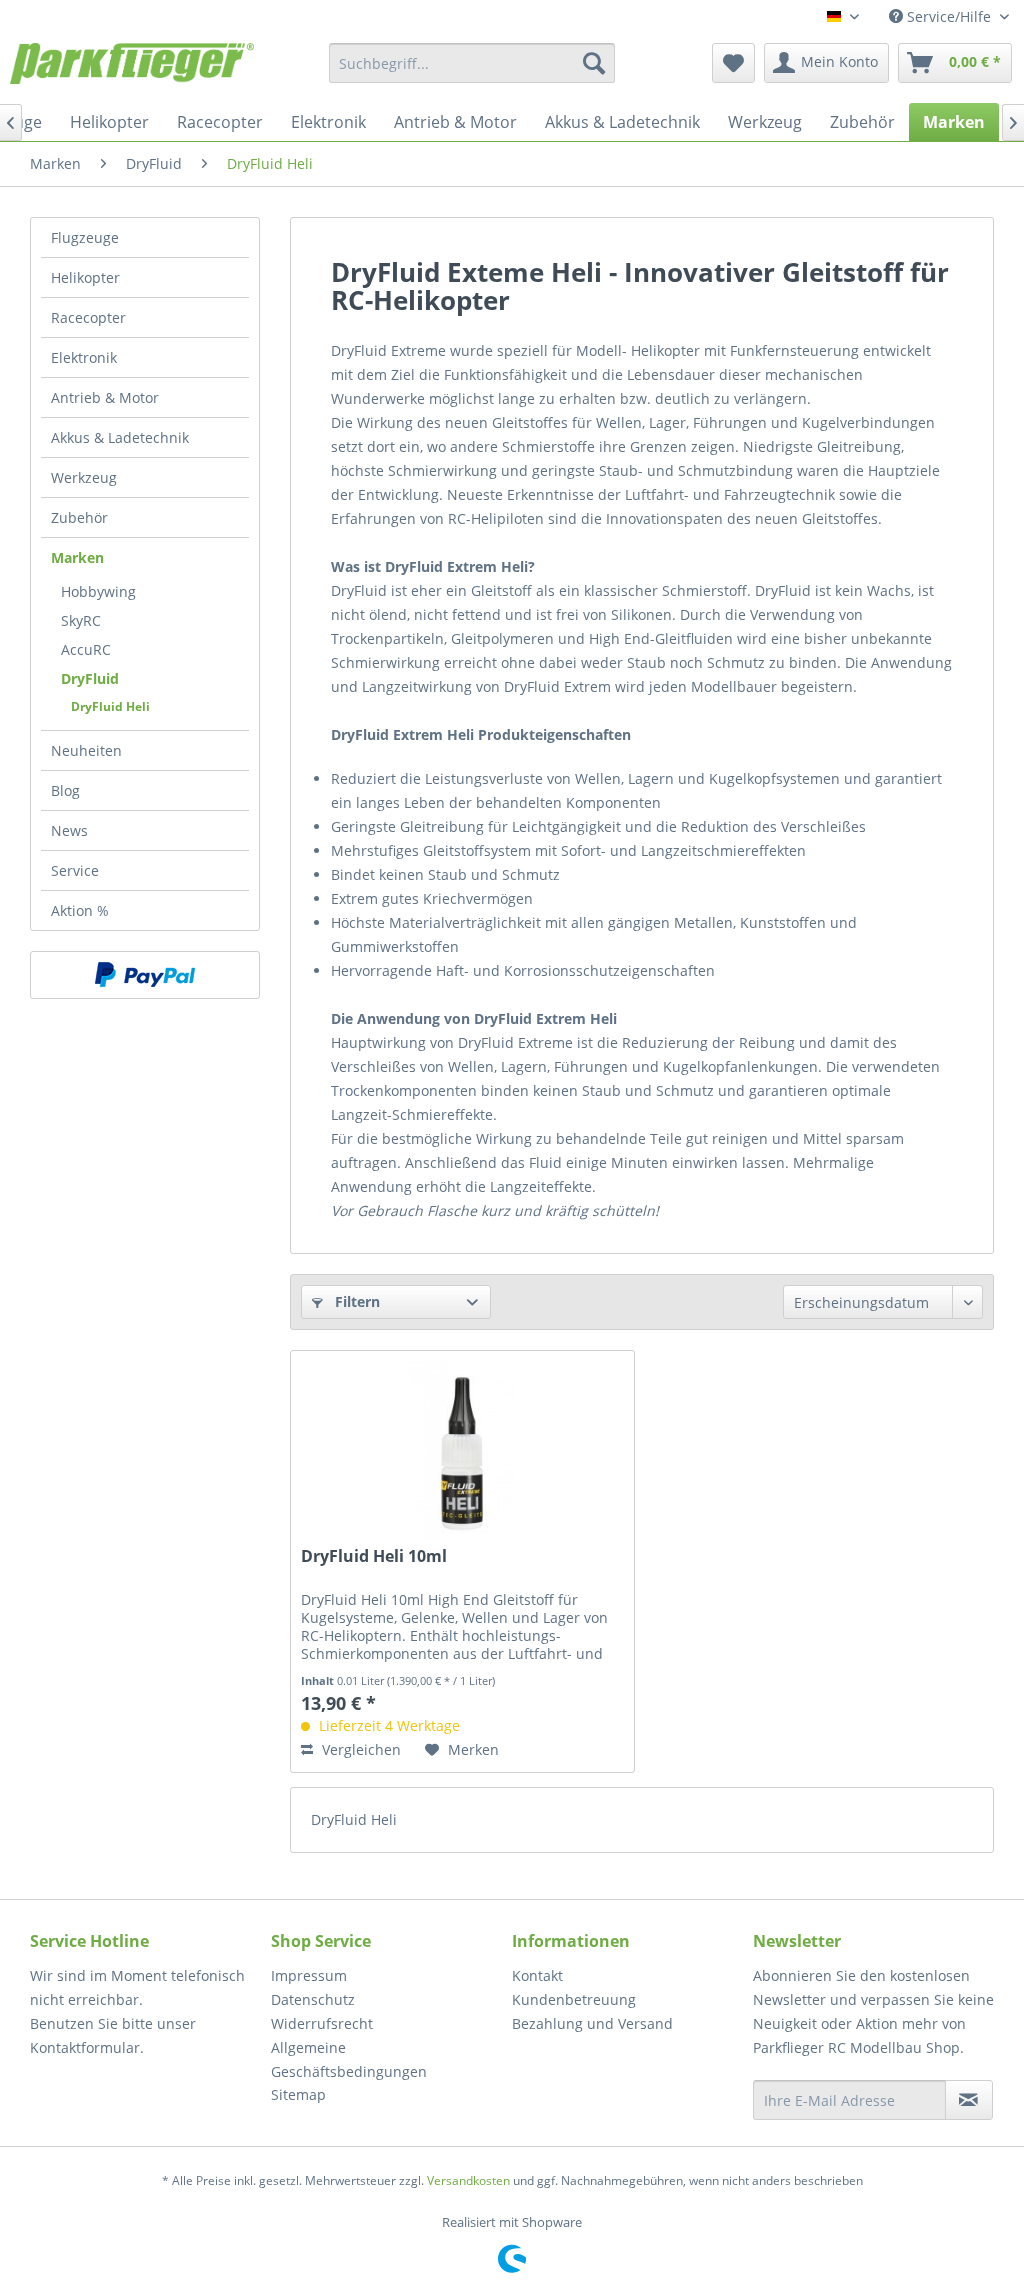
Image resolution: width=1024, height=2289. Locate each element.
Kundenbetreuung (574, 1999)
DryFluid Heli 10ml (374, 1556)
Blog (65, 790)
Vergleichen (359, 1749)
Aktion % (80, 910)
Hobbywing (98, 591)
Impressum (309, 1975)
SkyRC (81, 620)
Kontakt (537, 1975)
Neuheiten (86, 750)
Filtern (355, 1301)
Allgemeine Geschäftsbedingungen (349, 2059)
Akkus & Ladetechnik (120, 437)
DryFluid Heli (110, 706)
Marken (77, 557)
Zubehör (79, 517)
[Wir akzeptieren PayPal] (145, 975)
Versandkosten (468, 2180)
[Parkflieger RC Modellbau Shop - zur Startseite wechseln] (132, 68)
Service (75, 870)
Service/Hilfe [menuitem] (949, 16)
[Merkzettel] (733, 63)
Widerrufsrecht (322, 2023)
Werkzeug (84, 477)
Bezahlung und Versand (592, 2023)
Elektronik (84, 357)
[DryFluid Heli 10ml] (462, 1451)
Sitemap (298, 2094)
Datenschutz (313, 1999)
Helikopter (85, 277)
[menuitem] (472, 63)
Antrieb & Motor (105, 397)
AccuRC (86, 649)
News (69, 830)
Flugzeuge (85, 237)
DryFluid (90, 678)
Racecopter (88, 317)
